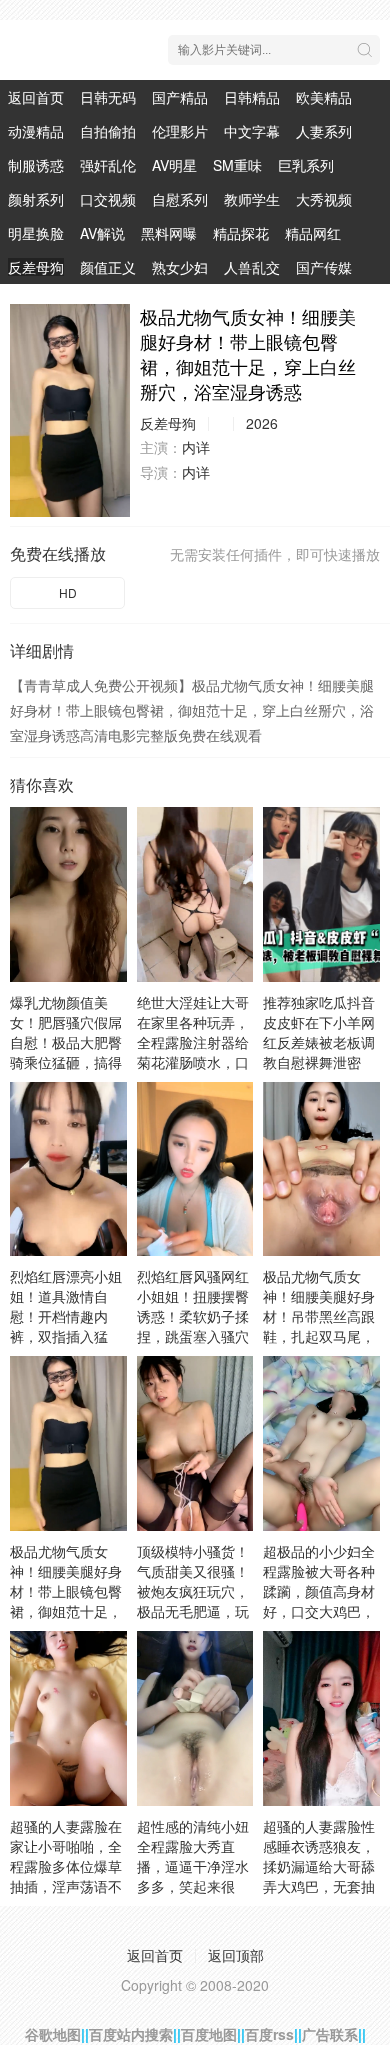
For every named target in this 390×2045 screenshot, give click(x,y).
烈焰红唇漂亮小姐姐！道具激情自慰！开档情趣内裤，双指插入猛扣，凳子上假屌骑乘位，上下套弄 (66, 1326)
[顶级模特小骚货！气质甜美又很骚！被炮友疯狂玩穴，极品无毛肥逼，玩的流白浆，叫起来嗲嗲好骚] (195, 1443)
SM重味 (237, 165)
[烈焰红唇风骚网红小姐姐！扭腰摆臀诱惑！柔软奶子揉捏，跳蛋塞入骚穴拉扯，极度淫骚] (195, 1169)
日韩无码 (108, 97)
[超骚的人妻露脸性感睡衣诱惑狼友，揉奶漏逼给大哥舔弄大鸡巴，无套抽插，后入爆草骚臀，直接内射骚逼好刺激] (321, 1718)
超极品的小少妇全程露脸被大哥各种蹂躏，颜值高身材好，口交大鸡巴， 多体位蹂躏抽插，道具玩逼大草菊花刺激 (319, 1611)
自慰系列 (180, 199)
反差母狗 (36, 267)
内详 (196, 447)
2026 (262, 423)
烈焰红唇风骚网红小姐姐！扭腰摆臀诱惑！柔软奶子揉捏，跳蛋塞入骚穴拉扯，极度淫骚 (193, 1316)
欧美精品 (324, 97)
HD (68, 592)
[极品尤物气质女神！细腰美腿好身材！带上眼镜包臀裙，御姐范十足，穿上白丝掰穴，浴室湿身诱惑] (70, 410)
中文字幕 (252, 131)
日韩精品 (252, 97)
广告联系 (330, 2034)
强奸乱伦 (108, 165)
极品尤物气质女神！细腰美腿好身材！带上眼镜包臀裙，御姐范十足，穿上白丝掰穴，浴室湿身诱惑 (66, 1601)
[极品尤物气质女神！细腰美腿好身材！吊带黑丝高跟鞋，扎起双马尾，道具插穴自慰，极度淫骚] (321, 1169)
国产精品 (180, 97)
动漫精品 (36, 131)
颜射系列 (36, 199)
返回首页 (36, 97)
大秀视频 (324, 199)
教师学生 (252, 199)
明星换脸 (36, 233)
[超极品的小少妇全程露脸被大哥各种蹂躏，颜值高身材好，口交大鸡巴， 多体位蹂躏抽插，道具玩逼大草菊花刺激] (321, 1443)
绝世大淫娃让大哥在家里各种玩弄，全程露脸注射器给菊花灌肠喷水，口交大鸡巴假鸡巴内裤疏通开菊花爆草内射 (193, 1062)
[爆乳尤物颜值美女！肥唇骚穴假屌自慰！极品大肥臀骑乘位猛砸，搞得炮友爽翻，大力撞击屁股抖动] (68, 894)
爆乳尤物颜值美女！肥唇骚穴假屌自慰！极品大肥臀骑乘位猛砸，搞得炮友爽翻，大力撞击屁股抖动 (66, 1052)
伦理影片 (180, 131)
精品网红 (313, 233)
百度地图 (209, 2034)
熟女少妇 (180, 267)
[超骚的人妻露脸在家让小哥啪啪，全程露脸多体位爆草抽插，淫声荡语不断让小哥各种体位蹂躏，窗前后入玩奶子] (68, 1718)
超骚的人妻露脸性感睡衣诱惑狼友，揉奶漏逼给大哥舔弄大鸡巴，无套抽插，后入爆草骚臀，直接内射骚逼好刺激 (319, 1886)
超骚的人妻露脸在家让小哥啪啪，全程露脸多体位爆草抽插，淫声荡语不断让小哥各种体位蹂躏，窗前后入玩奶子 (66, 1886)
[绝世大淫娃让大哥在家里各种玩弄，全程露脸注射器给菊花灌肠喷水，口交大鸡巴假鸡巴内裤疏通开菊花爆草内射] (195, 894)
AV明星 (174, 165)
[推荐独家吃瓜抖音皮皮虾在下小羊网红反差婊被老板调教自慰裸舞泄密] (321, 894)
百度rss (269, 2034)
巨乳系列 (306, 165)
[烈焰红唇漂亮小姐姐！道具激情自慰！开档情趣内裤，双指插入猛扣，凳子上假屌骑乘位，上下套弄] (68, 1169)
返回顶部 (236, 1955)
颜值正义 (108, 267)
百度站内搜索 (131, 2034)
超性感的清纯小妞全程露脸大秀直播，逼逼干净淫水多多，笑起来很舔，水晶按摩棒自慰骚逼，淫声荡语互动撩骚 (193, 1886)
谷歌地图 (53, 2034)
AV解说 (102, 233)
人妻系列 (324, 131)
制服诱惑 (36, 165)
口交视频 (108, 199)
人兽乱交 (252, 267)
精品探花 (241, 233)
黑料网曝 (169, 233)
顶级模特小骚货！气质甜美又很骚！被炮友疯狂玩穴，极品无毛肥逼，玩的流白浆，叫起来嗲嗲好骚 (193, 1601)
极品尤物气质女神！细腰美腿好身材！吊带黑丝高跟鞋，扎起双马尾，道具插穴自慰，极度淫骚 (319, 1326)
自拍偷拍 (108, 131)
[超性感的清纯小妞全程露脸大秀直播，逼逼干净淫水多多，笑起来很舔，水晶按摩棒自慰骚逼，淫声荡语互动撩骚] (195, 1718)
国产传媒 (324, 267)
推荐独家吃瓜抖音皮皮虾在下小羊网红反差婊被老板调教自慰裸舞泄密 (319, 1032)
